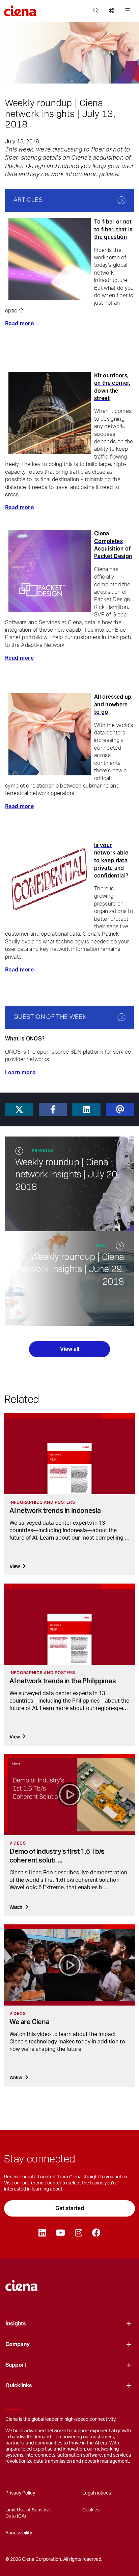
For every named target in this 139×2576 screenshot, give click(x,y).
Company (18, 2344)
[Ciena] (22, 2282)
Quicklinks (19, 2386)
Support (16, 2365)
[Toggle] (129, 2324)
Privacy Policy (20, 2493)
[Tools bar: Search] (96, 11)
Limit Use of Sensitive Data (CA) (28, 2513)
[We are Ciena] (69, 1965)
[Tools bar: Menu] (126, 11)
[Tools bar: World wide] (112, 11)
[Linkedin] (42, 2233)
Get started (70, 2208)
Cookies (91, 2510)
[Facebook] (96, 2233)
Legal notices (97, 2493)
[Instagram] (78, 2233)
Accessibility (19, 2533)
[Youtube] (60, 2233)
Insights (16, 2324)
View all (70, 1349)
